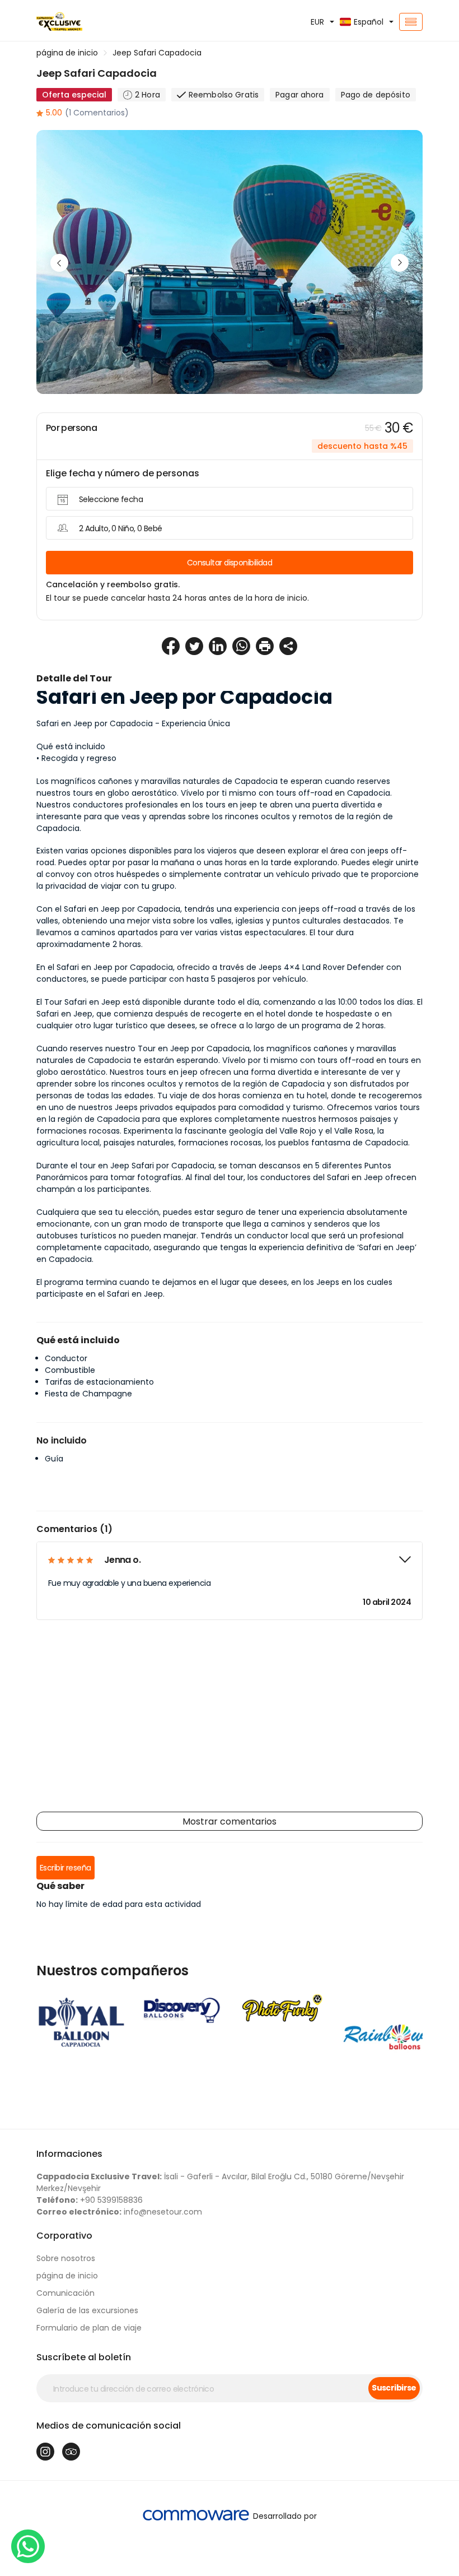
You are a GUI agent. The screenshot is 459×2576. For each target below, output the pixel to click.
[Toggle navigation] (411, 22)
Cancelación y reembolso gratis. (113, 584)
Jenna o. (122, 1560)
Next (400, 263)
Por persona (71, 428)
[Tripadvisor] (71, 2452)
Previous (59, 263)
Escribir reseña (65, 1868)
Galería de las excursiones (87, 2310)
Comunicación (65, 2293)
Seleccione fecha (111, 499)
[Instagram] (45, 2452)
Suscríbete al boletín (84, 2357)
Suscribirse (394, 2388)
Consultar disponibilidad (230, 563)
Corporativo (64, 2236)
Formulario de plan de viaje (89, 2328)
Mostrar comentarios (230, 1821)
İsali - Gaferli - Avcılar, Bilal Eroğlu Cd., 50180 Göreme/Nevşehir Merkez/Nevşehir (220, 2182)
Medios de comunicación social (109, 2426)
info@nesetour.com (119, 2212)
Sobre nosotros (66, 2258)
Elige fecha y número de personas (123, 473)
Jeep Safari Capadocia (157, 53)
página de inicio (67, 53)
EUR (317, 22)
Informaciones (69, 2154)
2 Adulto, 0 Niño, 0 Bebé (121, 528)
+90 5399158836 (90, 2200)
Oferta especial (74, 95)
